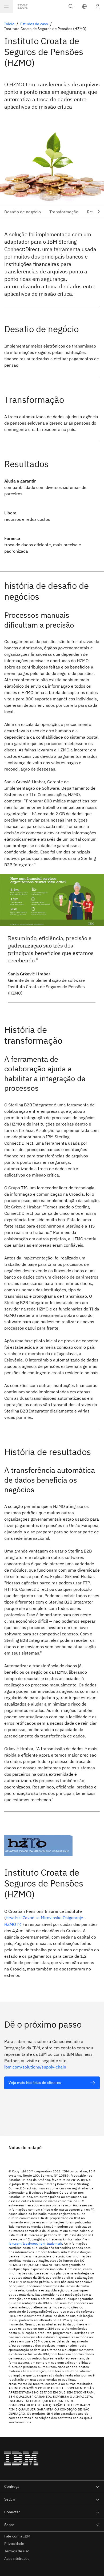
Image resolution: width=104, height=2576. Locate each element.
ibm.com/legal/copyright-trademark (35, 2243)
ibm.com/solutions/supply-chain (35, 2067)
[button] (84, 6)
